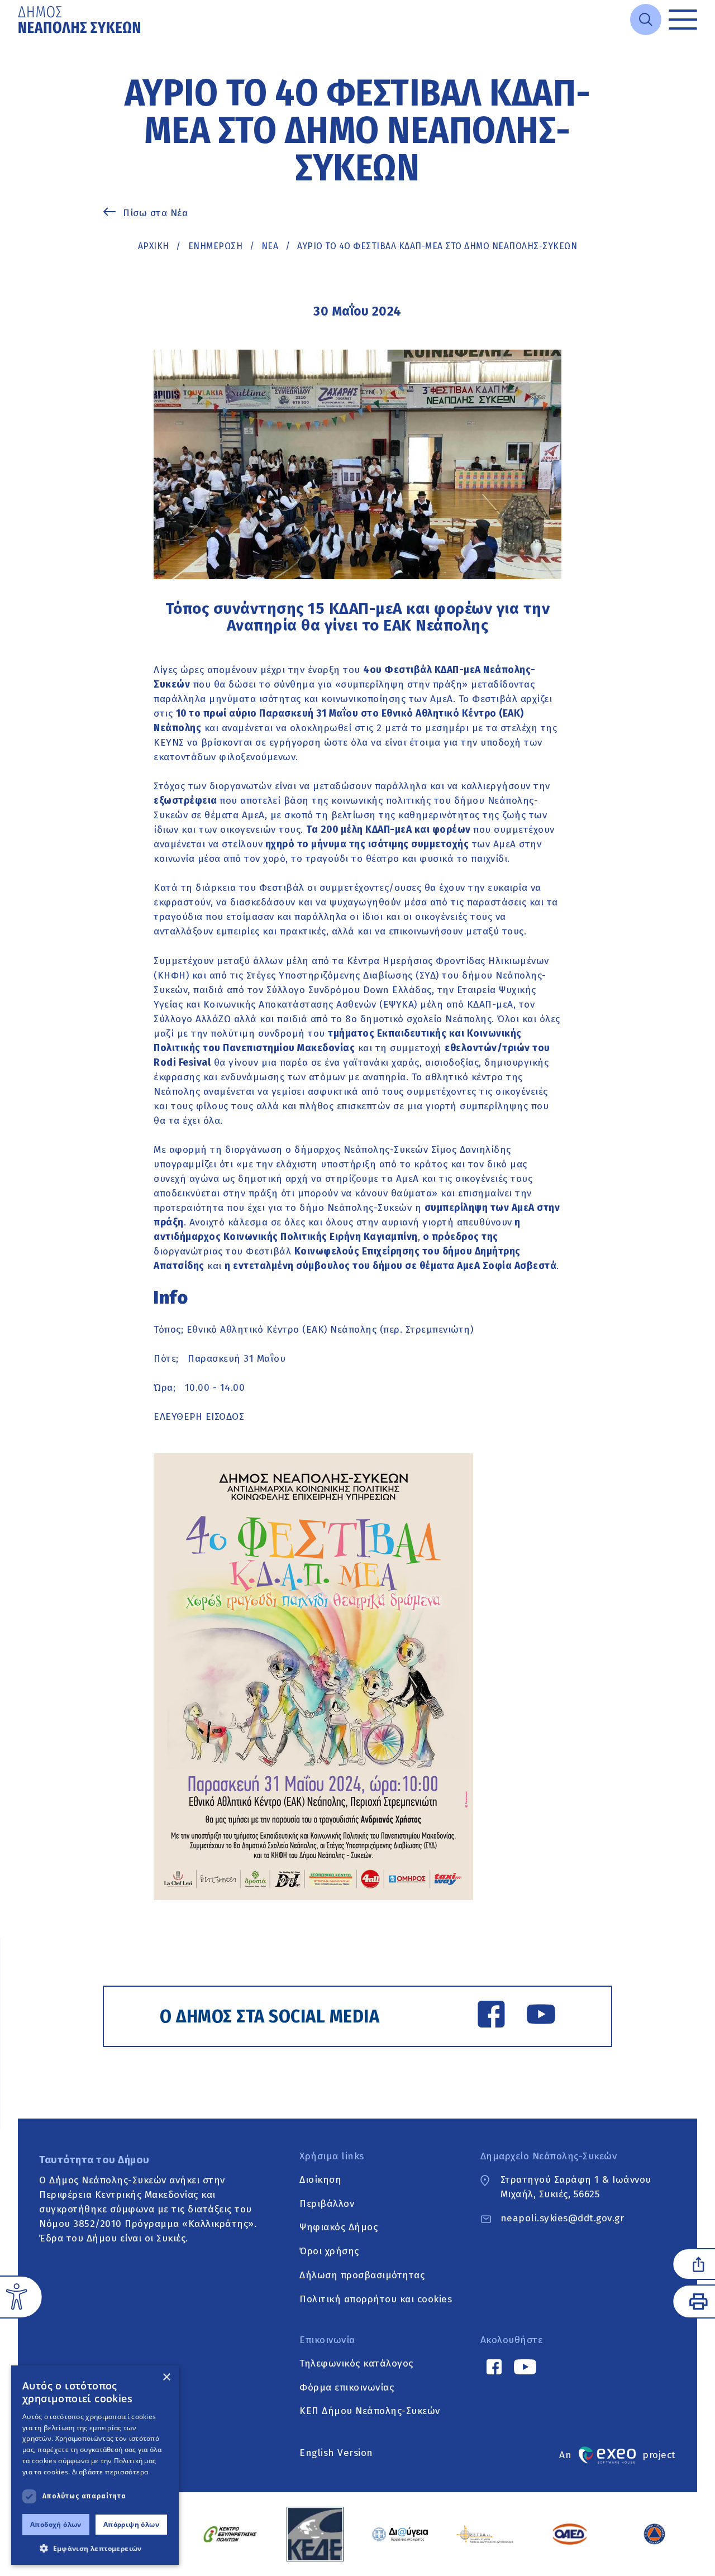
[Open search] (646, 20)
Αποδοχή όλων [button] (56, 2524)
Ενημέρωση (216, 246)
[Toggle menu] (683, 20)
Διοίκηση (320, 2180)
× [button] (166, 2377)
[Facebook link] (491, 2016)
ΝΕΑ (270, 246)
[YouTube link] (541, 2016)
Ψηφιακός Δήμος (339, 2228)
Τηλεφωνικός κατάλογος (356, 2363)
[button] (95, 2548)
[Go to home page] (80, 20)
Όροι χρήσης (329, 2252)
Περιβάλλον (327, 2204)
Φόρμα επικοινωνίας (347, 2387)
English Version (336, 2453)
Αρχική (154, 246)
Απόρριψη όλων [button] (131, 2524)
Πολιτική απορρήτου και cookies (376, 2299)
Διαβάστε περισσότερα (110, 2472)
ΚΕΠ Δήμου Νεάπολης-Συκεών (370, 2412)
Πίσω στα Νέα (155, 213)
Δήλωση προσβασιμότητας (362, 2275)
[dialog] (95, 2465)
